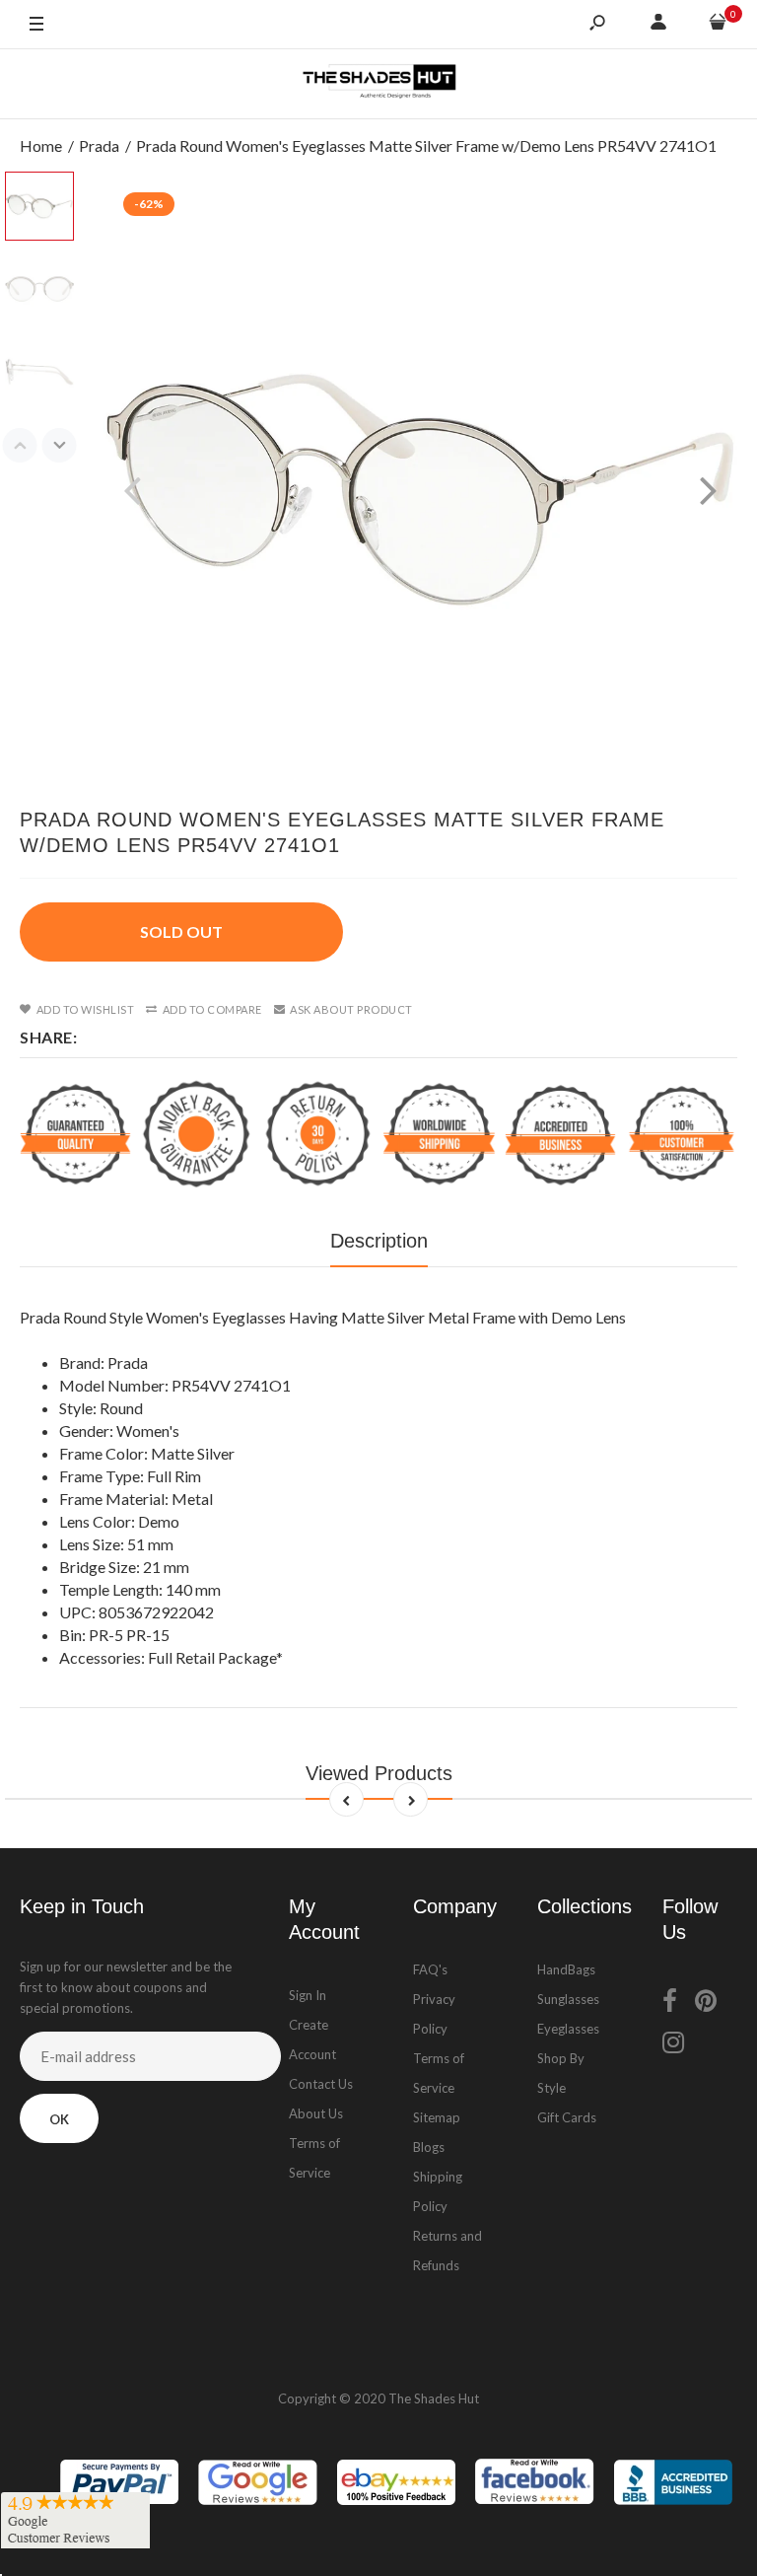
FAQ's (430, 1969)
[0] (718, 25)
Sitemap (437, 2117)
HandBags (566, 1969)
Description (379, 1241)
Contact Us (321, 2084)
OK (59, 2119)
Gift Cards (567, 2117)
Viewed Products (379, 1773)
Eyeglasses (568, 2029)
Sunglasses (568, 1999)
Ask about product (351, 1009)
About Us (316, 2113)
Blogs (429, 2147)
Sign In (308, 1995)
